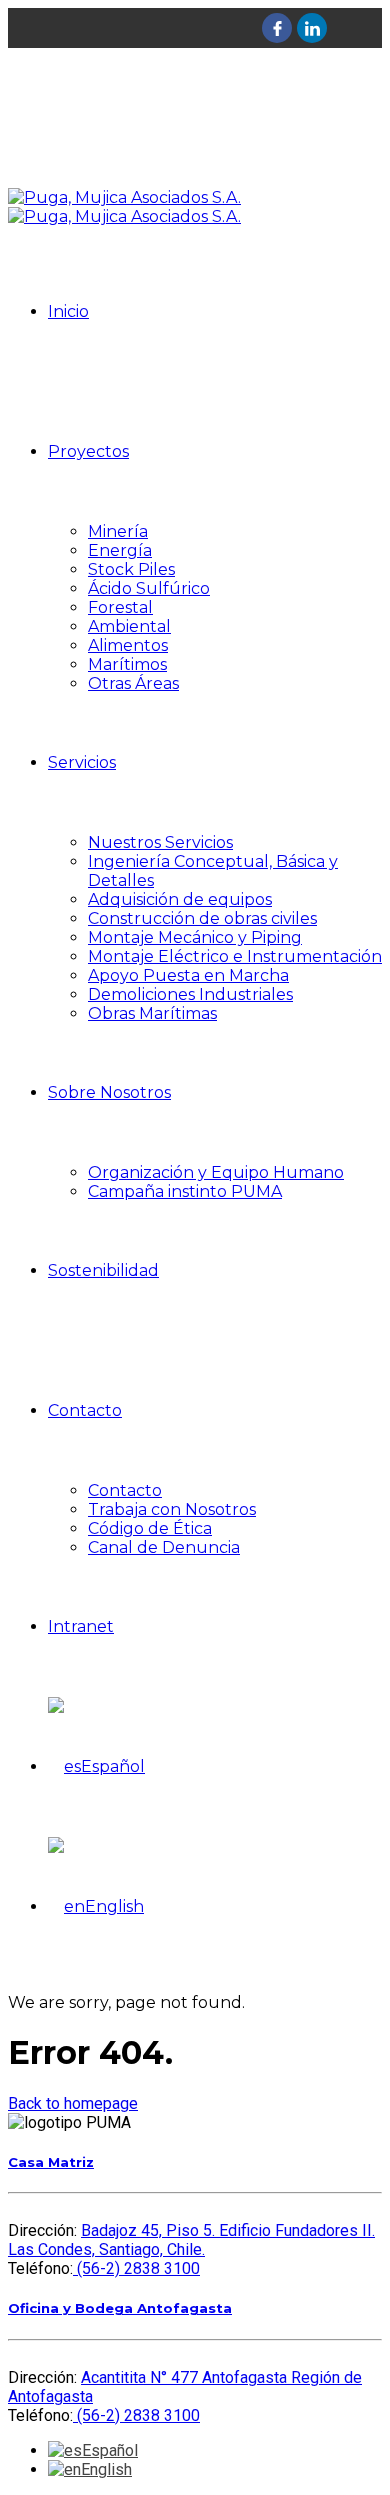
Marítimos (127, 664)
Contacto (85, 1410)
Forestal (120, 607)
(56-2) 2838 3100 (136, 2268)
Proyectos (88, 451)
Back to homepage (73, 2103)
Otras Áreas (133, 683)
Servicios (82, 762)
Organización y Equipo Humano (216, 1172)
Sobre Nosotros (109, 1092)
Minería (118, 531)
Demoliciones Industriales (190, 994)
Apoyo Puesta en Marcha (188, 975)
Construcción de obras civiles (202, 918)
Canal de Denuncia (164, 1547)
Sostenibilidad (103, 1270)
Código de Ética (150, 1528)
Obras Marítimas (152, 1013)
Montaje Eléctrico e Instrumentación (235, 956)
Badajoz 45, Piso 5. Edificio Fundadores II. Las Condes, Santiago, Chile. (191, 2240)
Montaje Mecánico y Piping (195, 937)
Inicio (68, 311)
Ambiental (129, 626)
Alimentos (128, 645)
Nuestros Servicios (160, 842)
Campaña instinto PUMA (185, 1191)
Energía (120, 550)
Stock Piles (131, 569)
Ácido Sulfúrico (149, 588)
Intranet (81, 1626)
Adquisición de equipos (180, 899)
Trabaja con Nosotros (172, 1509)
